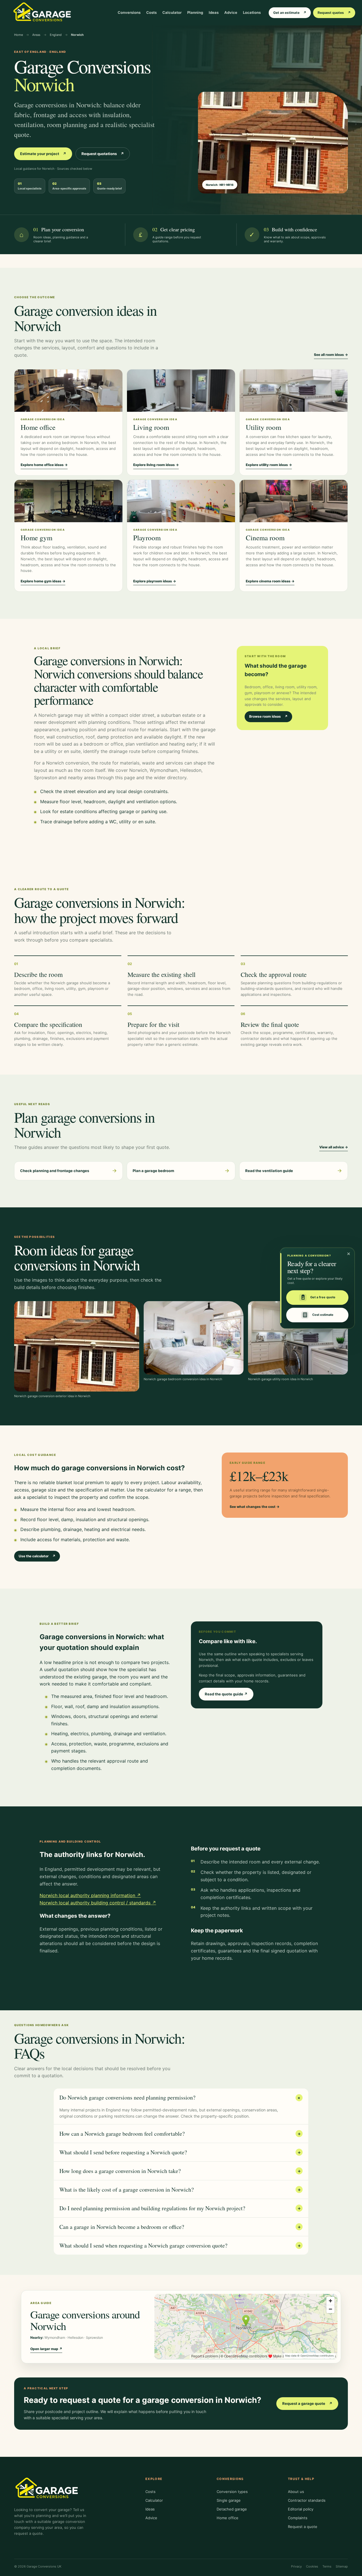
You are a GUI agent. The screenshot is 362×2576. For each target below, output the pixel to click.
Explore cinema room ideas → (270, 581)
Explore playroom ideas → (155, 581)
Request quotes (334, 13)
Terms (327, 2566)
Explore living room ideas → (156, 465)
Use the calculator (37, 1556)
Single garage (229, 2500)
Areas (36, 35)
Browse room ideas (268, 716)
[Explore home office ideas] (68, 391)
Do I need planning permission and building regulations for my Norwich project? (180, 2208)
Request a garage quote (307, 2403)
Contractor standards (307, 2500)
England (56, 35)
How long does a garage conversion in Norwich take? (180, 2171)
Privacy (296, 2566)
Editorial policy (301, 2509)
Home (19, 35)
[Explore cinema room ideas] (294, 501)
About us (296, 2492)
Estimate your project (43, 154)
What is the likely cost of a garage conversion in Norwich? (180, 2190)
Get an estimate (290, 13)
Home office (228, 2518)
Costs (151, 12)
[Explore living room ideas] (181, 391)
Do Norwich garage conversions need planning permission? (181, 2097)
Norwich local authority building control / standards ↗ (98, 1903)
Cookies (312, 2566)
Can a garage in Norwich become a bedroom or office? (180, 2227)
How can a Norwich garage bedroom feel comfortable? (180, 2134)
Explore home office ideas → (44, 465)
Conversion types (232, 2492)
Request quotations (103, 154)
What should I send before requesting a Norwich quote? (180, 2152)
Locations (252, 12)
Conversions (129, 12)
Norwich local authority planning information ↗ (90, 1895)
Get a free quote (323, 1297)
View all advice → (334, 1147)
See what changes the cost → (255, 1507)
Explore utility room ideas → (269, 465)
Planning (195, 12)
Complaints (298, 2518)
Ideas (214, 12)
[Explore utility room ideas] (294, 391)
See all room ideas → (331, 355)
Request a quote (303, 2527)
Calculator (172, 12)
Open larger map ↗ (46, 2349)
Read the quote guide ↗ (226, 1694)
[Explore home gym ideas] (68, 501)
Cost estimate (323, 1315)
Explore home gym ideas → (43, 581)
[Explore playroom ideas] (181, 501)
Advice (231, 12)
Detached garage (232, 2509)
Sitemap (342, 2566)
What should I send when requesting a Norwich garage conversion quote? (180, 2245)
